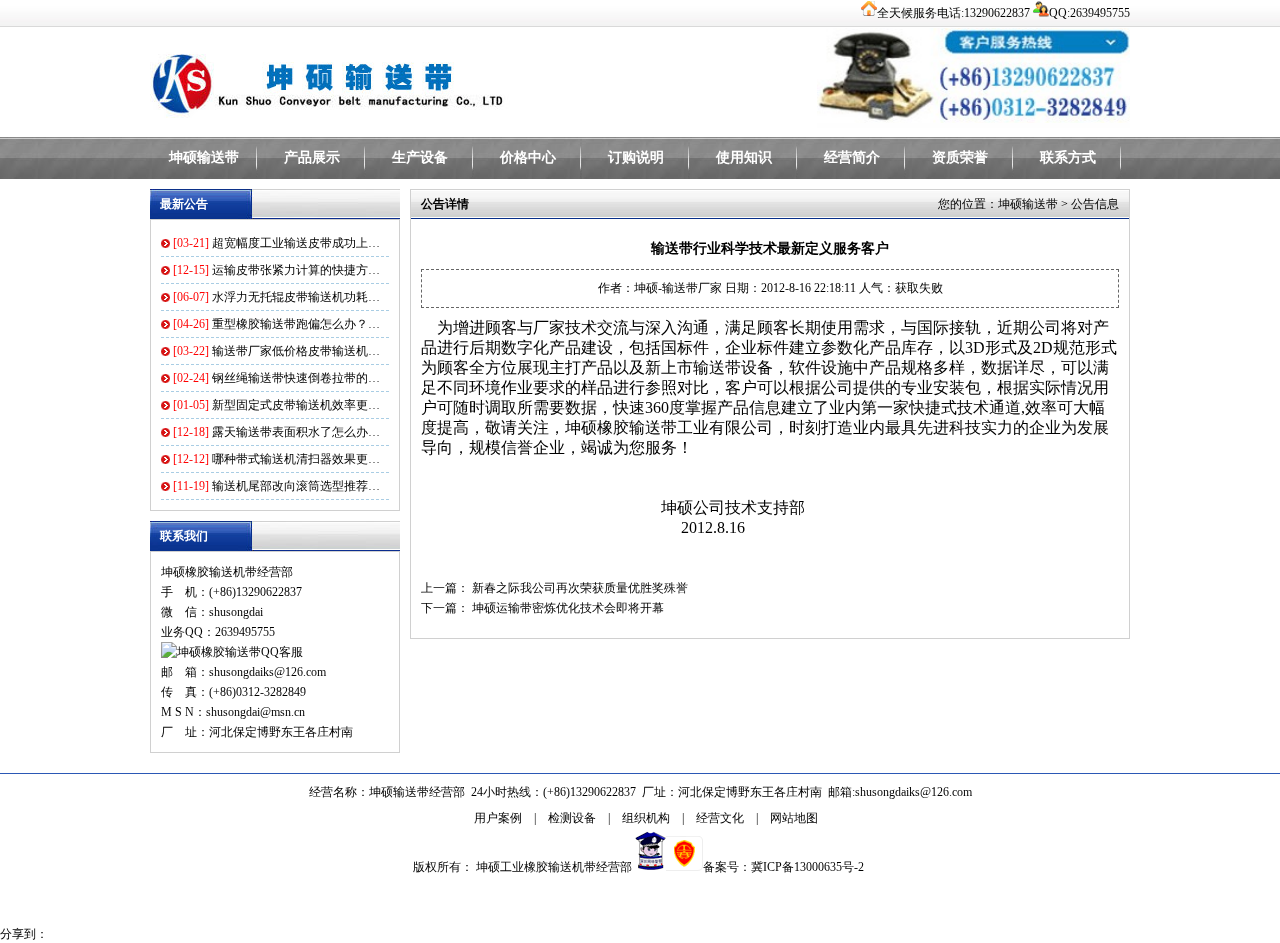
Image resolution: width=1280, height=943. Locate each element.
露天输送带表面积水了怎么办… (296, 432)
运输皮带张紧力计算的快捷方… (296, 270)
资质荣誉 (960, 157)
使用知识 (744, 157)
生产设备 (420, 157)
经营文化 (720, 818)
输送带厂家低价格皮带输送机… (296, 351)
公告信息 (1095, 204)
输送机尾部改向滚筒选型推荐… (296, 486)
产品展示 (312, 157)
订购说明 (636, 157)
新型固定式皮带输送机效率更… (296, 405)
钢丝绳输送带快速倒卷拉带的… (296, 378)
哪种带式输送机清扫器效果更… (296, 459)
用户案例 (498, 818)
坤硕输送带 (204, 157)
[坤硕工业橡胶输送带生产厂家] (400, 80)
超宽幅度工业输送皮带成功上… (296, 243)
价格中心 (528, 157)
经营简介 (852, 157)
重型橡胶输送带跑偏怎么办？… (296, 324)
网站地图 (794, 818)
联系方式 (1068, 157)
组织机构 (646, 818)
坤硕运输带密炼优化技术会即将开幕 (568, 608)
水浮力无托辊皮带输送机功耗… (296, 297)
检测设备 (572, 818)
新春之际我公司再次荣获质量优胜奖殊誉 (580, 588)
